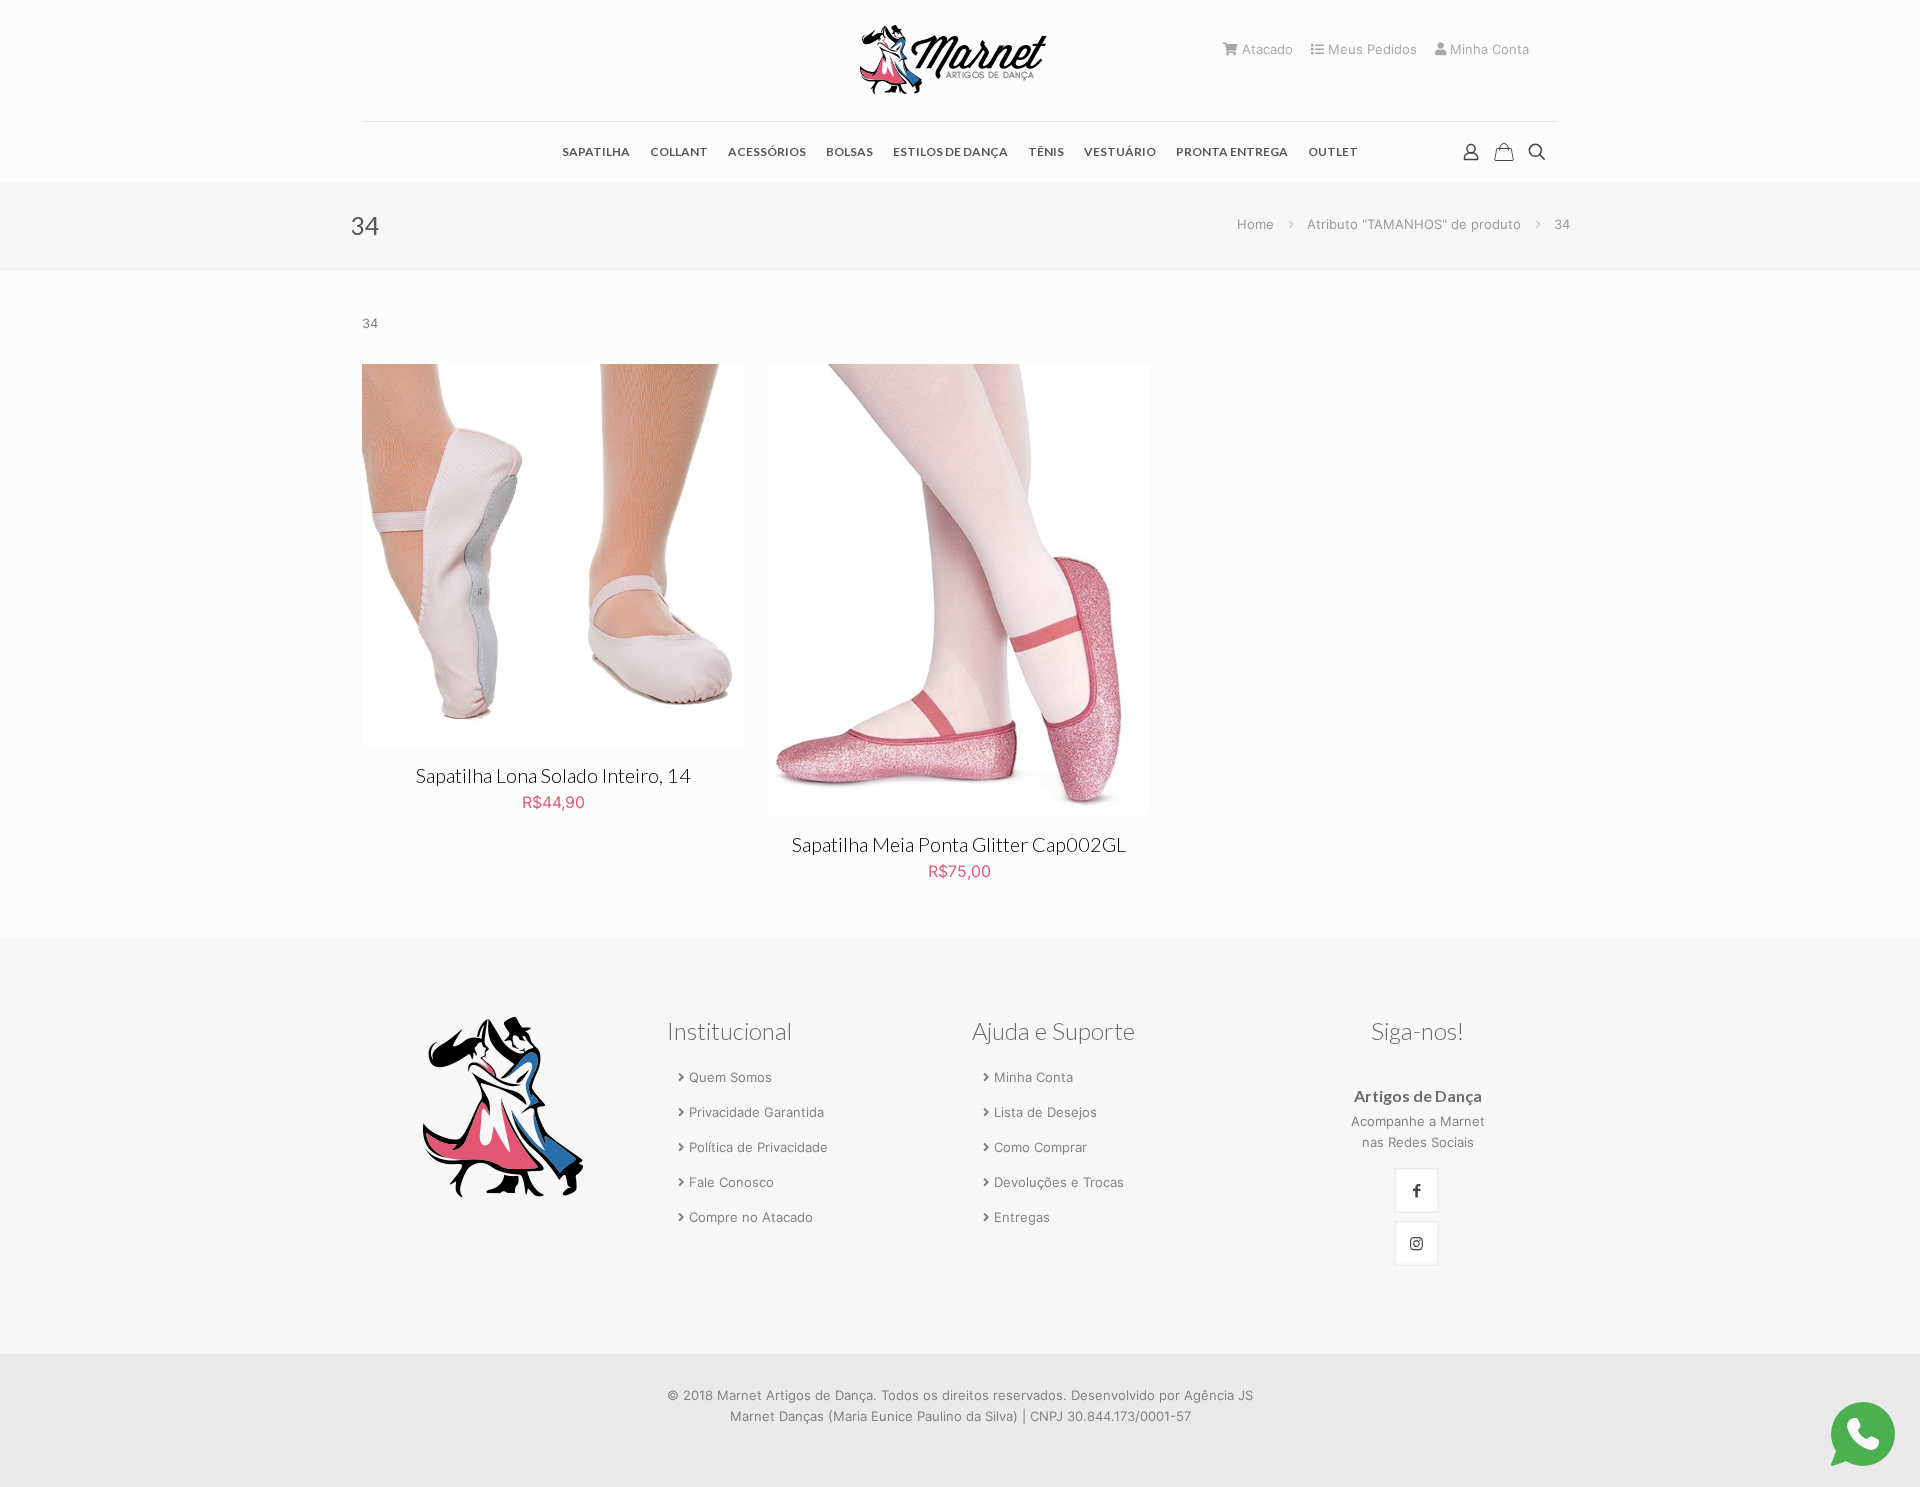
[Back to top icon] (1822, 1444)
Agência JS (1218, 1395)
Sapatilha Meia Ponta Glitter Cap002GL (959, 844)
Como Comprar (1040, 1147)
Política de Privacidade (758, 1147)
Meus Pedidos (1370, 49)
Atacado (1265, 49)
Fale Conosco (731, 1182)
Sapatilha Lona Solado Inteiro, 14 (553, 775)
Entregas (1022, 1217)
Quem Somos (730, 1077)
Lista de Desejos (1045, 1112)
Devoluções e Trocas (1059, 1182)
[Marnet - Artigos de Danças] (960, 60)
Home (1255, 224)
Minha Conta (1487, 49)
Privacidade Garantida (756, 1112)
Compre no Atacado (751, 1217)
